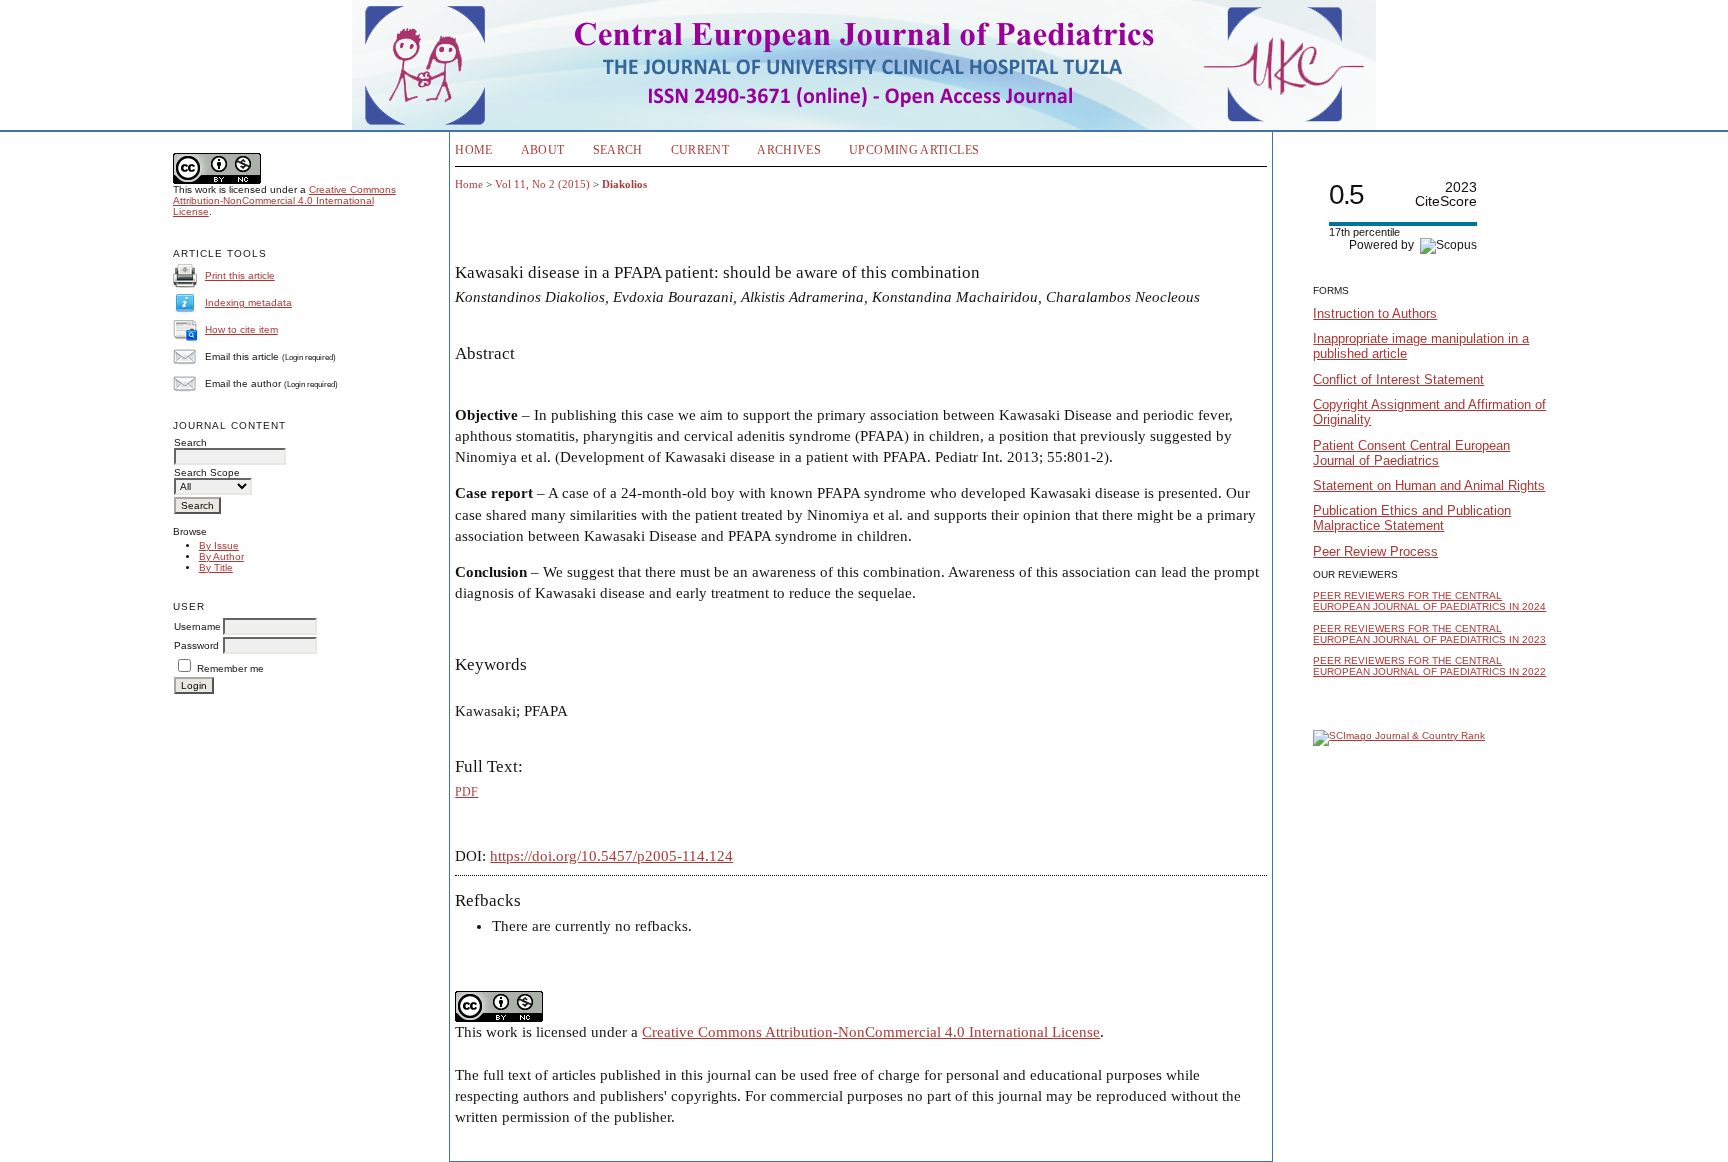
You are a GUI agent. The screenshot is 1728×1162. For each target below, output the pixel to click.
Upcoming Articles (914, 150)
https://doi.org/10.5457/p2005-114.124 (611, 856)
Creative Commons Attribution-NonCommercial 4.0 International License (284, 200)
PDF (466, 792)
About (543, 150)
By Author (221, 556)
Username (197, 626)
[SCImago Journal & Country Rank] (1399, 735)
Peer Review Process (1375, 551)
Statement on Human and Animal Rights (1429, 485)
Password (196, 645)
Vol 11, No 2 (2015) (542, 184)
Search (618, 150)
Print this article (240, 275)
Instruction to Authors (1375, 313)
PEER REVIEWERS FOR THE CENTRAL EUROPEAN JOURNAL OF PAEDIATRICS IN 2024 (1429, 601)
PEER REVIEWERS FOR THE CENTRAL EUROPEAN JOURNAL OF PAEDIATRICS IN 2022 (1429, 666)
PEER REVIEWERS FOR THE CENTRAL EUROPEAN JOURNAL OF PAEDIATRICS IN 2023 (1429, 634)
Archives (789, 150)
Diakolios (624, 184)
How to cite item (241, 329)
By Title (216, 567)
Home (473, 150)
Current (700, 150)
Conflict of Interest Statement (1398, 379)
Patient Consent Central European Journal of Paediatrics (1411, 453)
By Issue (219, 545)
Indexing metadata (248, 302)
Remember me (230, 668)
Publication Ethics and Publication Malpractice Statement (1412, 518)
